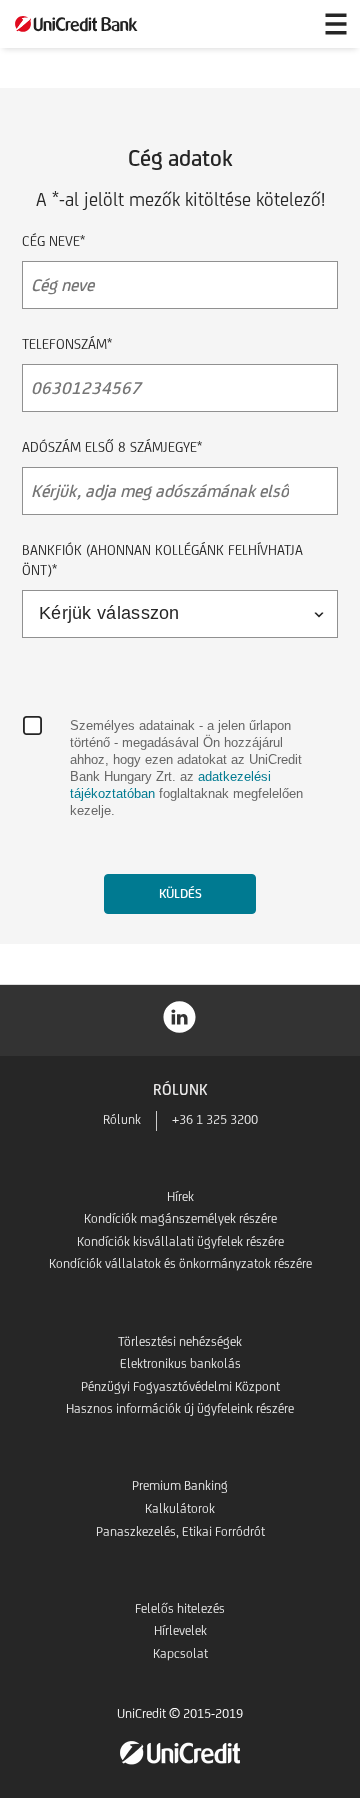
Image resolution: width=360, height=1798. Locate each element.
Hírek (180, 1196)
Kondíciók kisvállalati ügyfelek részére (180, 1241)
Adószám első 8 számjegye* (112, 447)
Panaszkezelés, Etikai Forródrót (180, 1531)
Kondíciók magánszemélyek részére (180, 1218)
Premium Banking (180, 1485)
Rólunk (122, 1119)
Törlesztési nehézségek (180, 1341)
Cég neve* (53, 241)
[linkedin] (180, 1015)
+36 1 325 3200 (215, 1119)
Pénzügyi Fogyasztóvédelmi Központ (180, 1386)
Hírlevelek (180, 1630)
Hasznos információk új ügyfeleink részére (180, 1408)
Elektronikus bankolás (180, 1363)
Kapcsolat (180, 1653)
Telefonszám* (67, 344)
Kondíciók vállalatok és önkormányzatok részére (180, 1263)
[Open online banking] (288, 24)
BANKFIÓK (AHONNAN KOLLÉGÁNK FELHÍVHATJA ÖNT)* (162, 560)
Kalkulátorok (180, 1508)
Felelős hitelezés (180, 1608)
